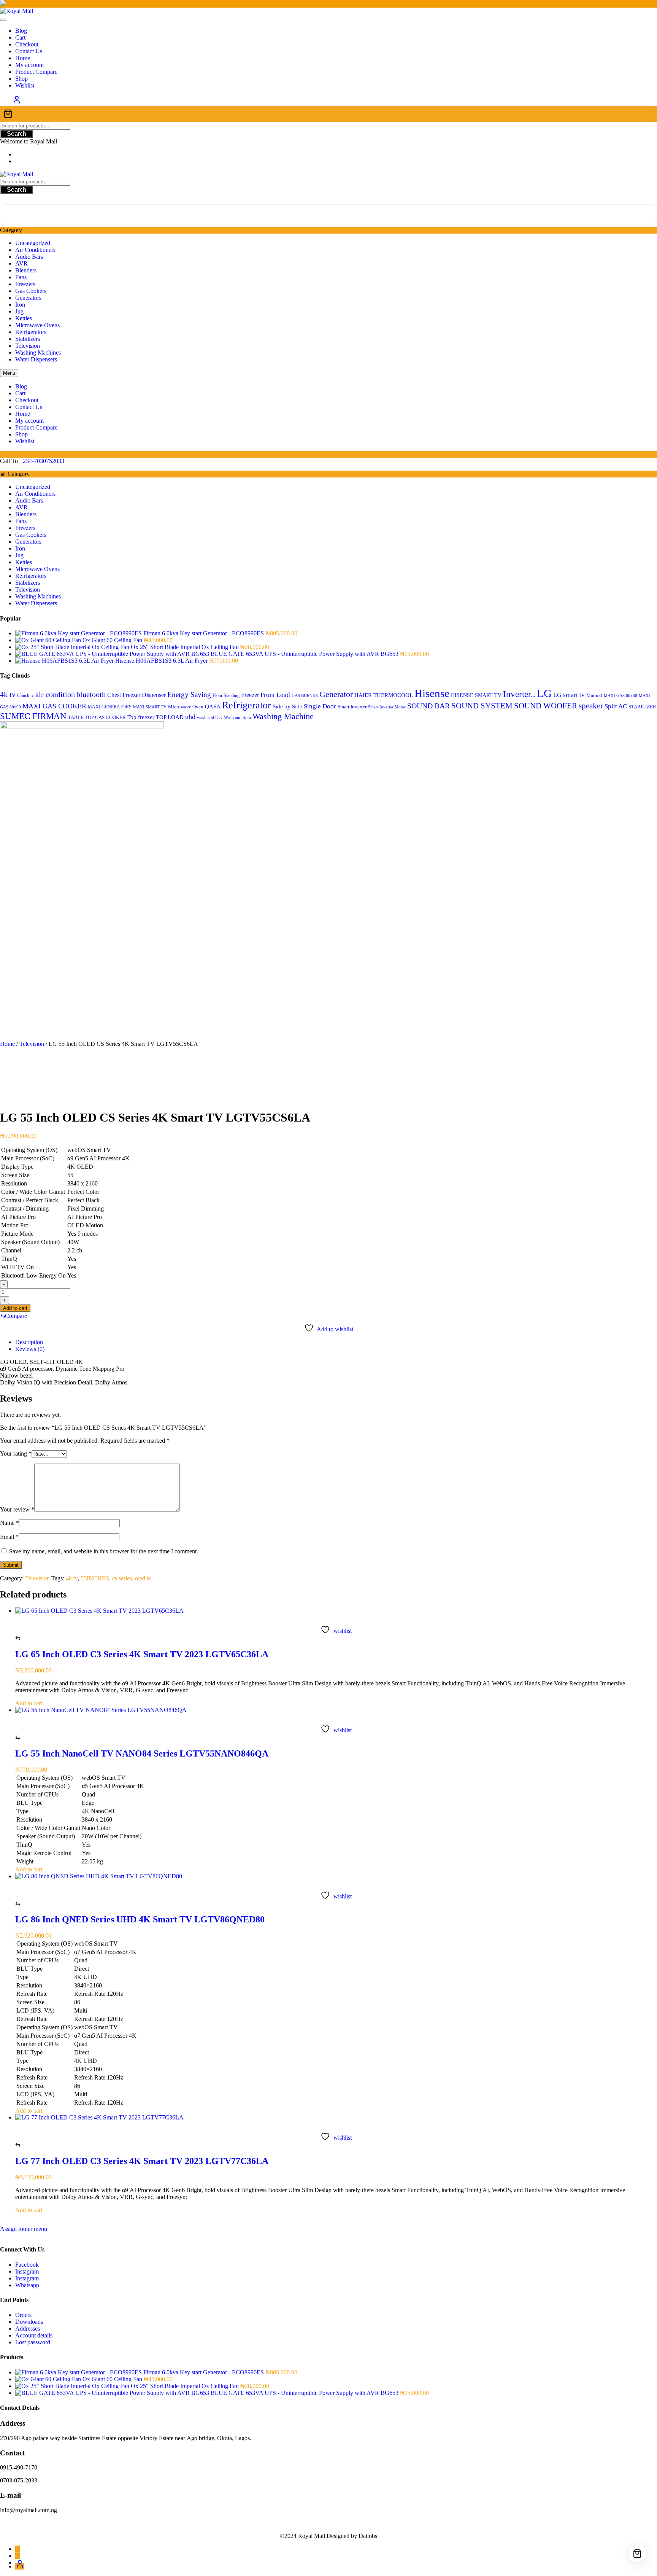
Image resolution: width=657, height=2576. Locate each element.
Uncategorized (33, 243)
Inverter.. (519, 694)
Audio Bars (29, 257)
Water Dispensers (36, 359)
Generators (28, 298)
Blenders (26, 270)
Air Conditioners (35, 250)
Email (9, 1537)
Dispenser (154, 695)
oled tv (143, 1578)
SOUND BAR (428, 706)
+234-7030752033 (42, 461)
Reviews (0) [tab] (30, 1349)
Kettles (24, 318)
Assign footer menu (24, 2229)
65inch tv (25, 695)
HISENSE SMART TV (476, 695)
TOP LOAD (170, 717)
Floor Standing (226, 695)
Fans (21, 277)
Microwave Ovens (37, 325)
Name (10, 1523)
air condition (55, 694)
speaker (591, 706)
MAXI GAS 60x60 (620, 696)
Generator (336, 694)
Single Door (320, 706)
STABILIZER (642, 707)
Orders (23, 2315)
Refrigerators (31, 332)
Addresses (28, 2329)
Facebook (27, 2265)
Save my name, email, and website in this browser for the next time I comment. (104, 1551)
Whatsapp (27, 2285)
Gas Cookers (31, 291)
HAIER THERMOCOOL (384, 695)
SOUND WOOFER (546, 706)
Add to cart (15, 1308)
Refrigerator (247, 705)
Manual (594, 695)
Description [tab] (29, 1342)
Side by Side (287, 706)
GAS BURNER (305, 696)
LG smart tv (569, 695)
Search (17, 134)
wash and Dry (210, 718)
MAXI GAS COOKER (54, 706)
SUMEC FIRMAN (33, 716)
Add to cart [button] (29, 1703)
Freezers (25, 284)
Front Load (275, 695)
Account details (34, 2335)
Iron (20, 305)
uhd (190, 717)
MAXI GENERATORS (110, 707)
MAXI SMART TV (150, 707)
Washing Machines (38, 352)
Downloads (29, 2322)
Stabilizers (28, 339)
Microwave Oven (186, 707)
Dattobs (368, 2536)
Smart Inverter (352, 707)
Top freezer (141, 717)
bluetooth (91, 694)
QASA (213, 706)
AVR (21, 263)
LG (544, 693)
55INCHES (95, 1578)
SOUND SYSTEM (482, 706)
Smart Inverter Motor (387, 707)
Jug (19, 311)
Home (7, 1044)
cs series (122, 1578)
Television (28, 346)
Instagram (27, 2271)
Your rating (16, 1453)
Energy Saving (189, 695)
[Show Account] (17, 102)
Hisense (432, 693)
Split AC (616, 706)
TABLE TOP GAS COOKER (97, 718)
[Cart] (328, 114)
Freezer (250, 695)
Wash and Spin (237, 718)
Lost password (33, 2342)
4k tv (8, 694)
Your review (17, 1509)
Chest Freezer (124, 695)
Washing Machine (283, 716)
